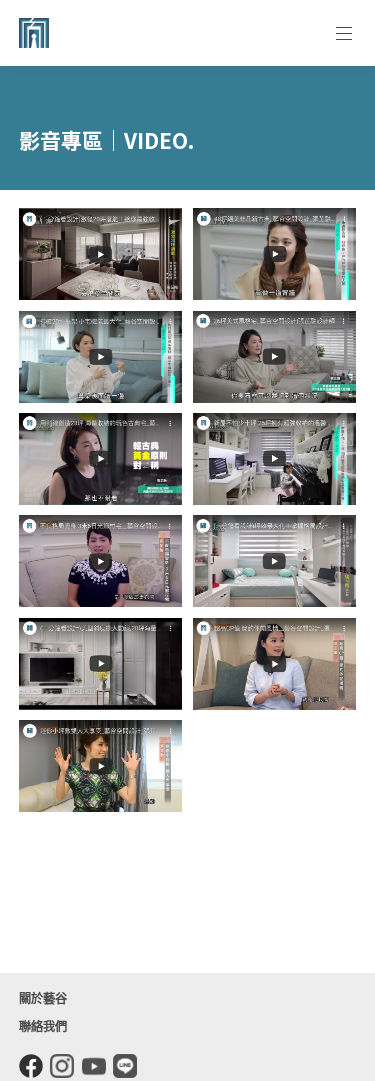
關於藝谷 (43, 999)
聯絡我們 (43, 1027)
